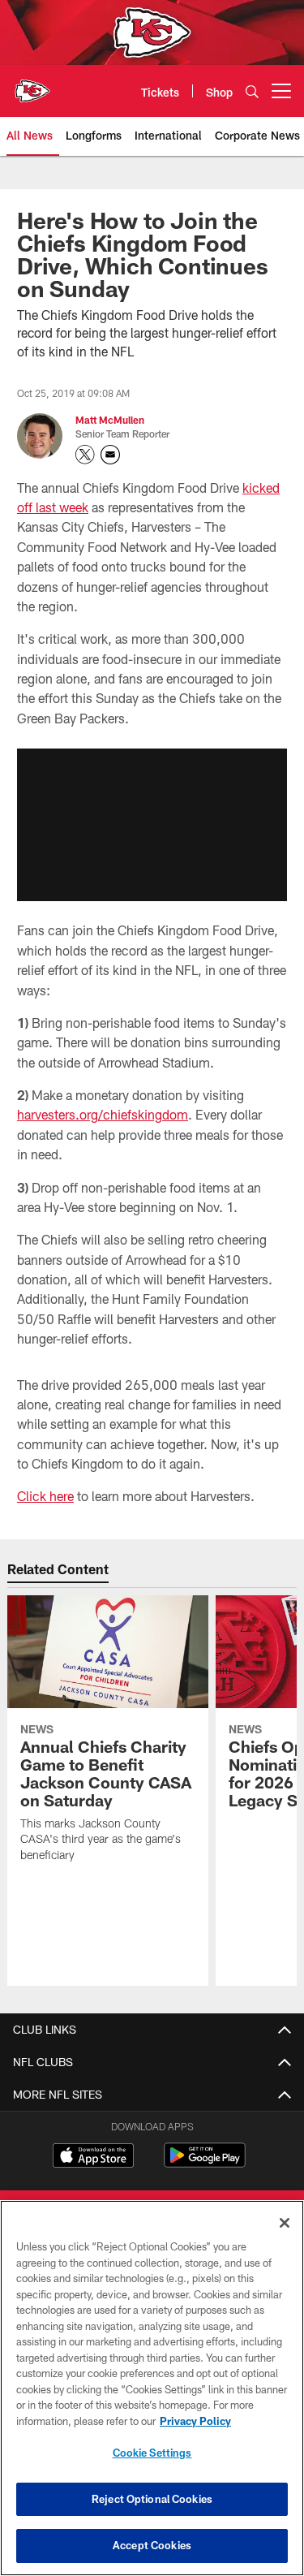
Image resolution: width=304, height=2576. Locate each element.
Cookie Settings (152, 2453)
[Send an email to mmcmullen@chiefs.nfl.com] (110, 455)
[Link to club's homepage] (32, 84)
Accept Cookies (152, 2545)
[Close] (285, 2223)
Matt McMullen (110, 420)
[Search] (252, 91)
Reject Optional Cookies (152, 2499)
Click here (45, 1496)
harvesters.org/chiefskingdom (103, 1114)
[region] (152, 2388)
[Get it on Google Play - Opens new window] (205, 2163)
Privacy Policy (195, 2421)
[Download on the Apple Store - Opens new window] (93, 2157)
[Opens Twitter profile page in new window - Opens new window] (85, 455)
